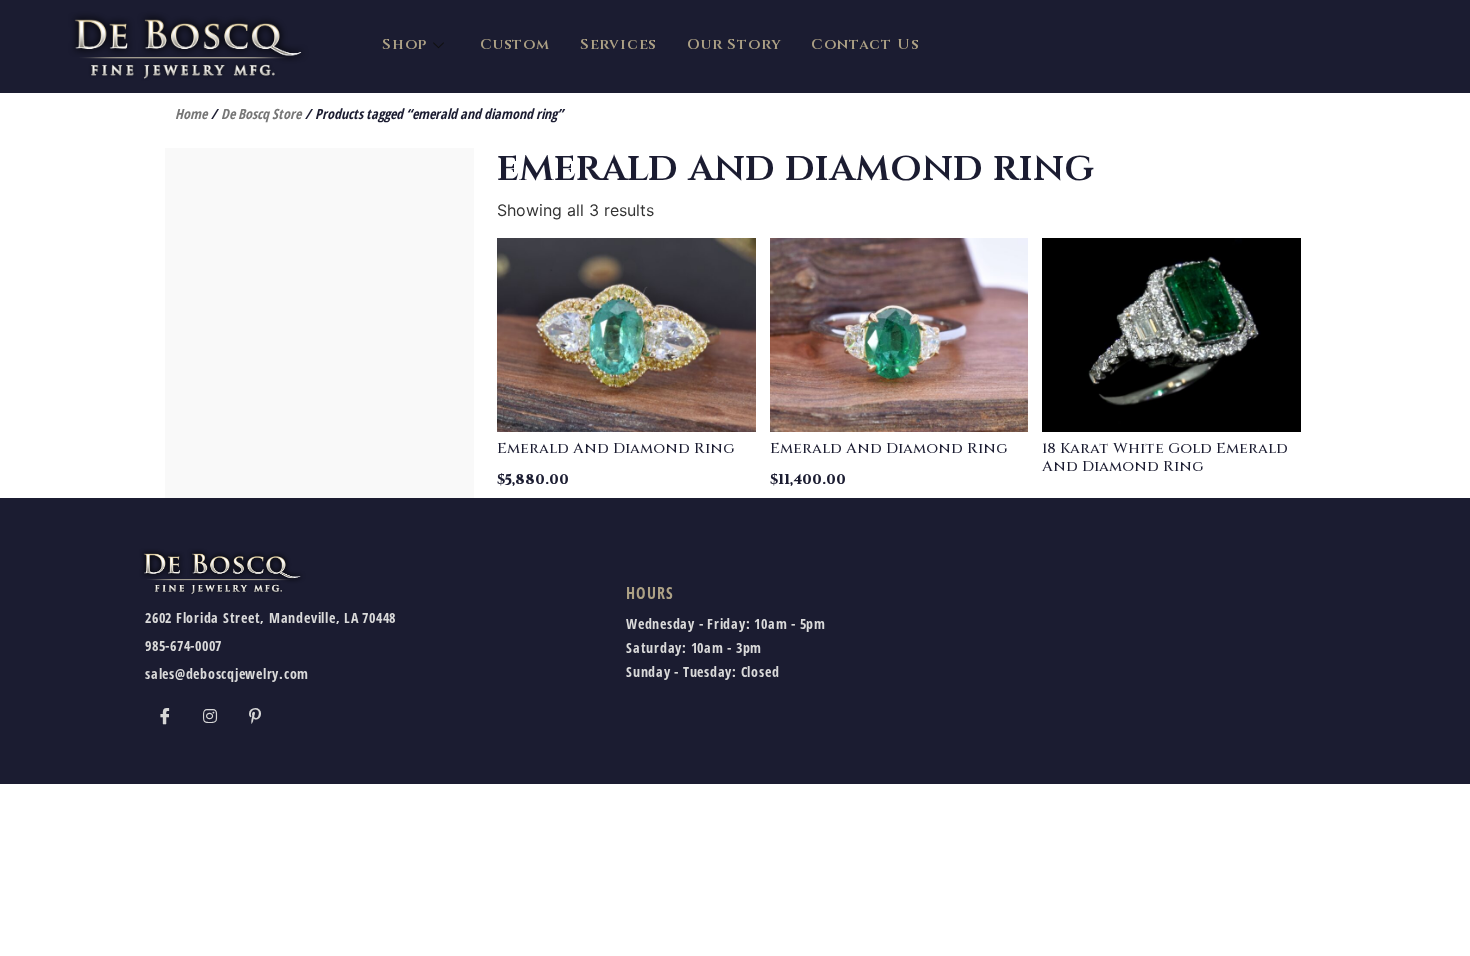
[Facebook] (165, 715)
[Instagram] (210, 715)
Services (618, 44)
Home (191, 113)
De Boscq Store (261, 113)
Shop (404, 44)
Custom (515, 44)
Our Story (734, 44)
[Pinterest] (255, 715)
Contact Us (865, 44)
